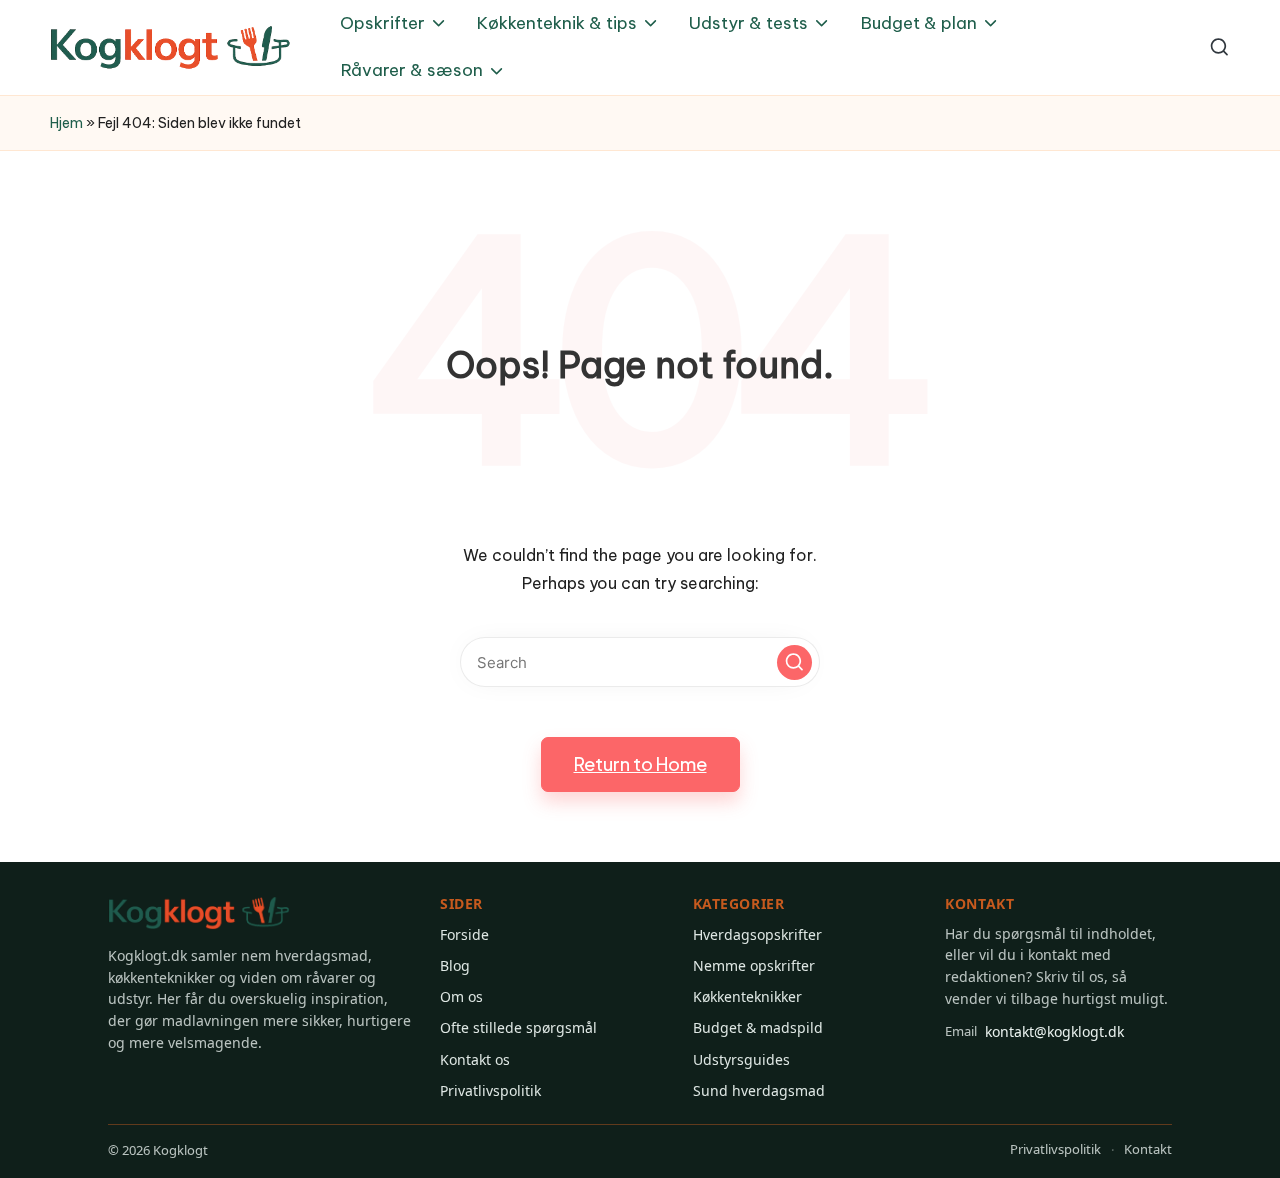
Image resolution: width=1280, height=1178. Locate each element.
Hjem (66, 123)
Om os (461, 996)
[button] (794, 662)
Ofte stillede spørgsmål (518, 1027)
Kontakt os (475, 1059)
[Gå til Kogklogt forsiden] (199, 913)
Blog (455, 965)
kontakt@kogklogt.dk (1034, 1031)
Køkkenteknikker (747, 996)
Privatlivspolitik (490, 1090)
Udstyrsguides (741, 1059)
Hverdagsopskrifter (757, 934)
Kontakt (1148, 1149)
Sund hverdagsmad (759, 1090)
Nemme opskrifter (754, 965)
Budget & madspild (758, 1027)
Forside (464, 934)
